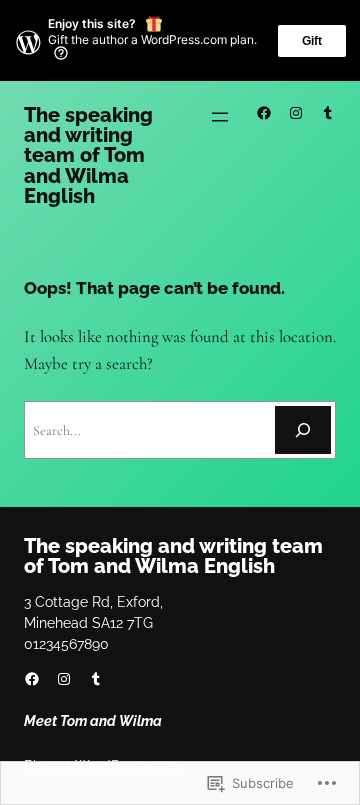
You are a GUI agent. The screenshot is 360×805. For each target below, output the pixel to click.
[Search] (303, 430)
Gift (312, 41)
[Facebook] (264, 113)
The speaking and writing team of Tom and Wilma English (88, 155)
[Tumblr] (328, 113)
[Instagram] (296, 113)
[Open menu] (220, 117)
